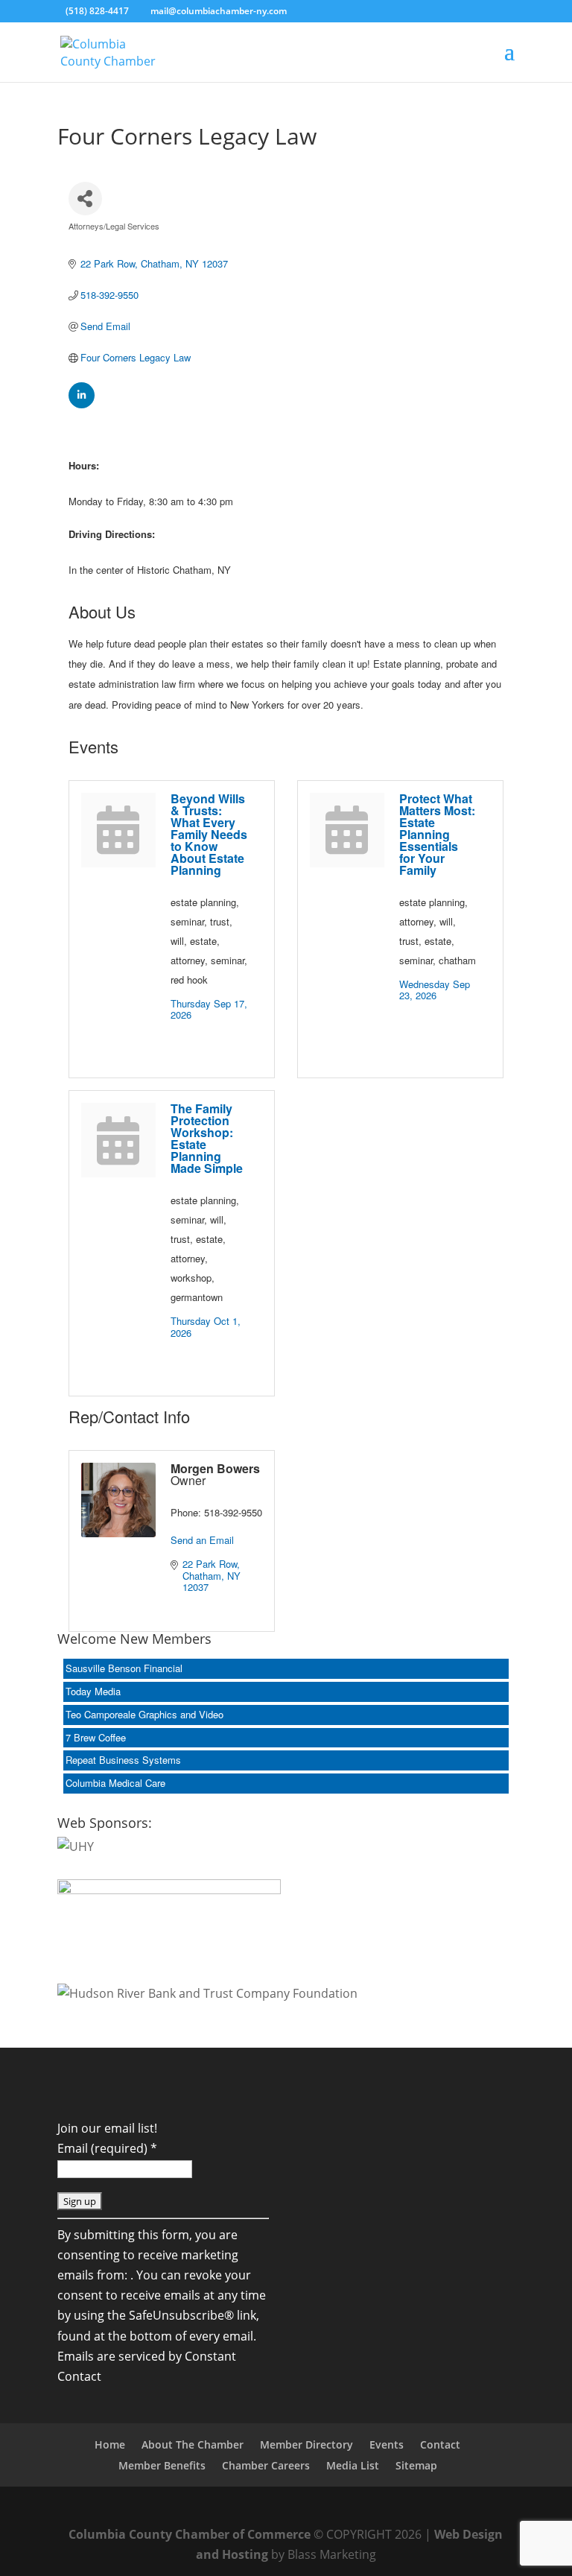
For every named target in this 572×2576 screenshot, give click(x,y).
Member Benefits (162, 2465)
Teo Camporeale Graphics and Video (144, 1714)
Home (110, 2444)
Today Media (93, 1691)
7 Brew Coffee (96, 1737)
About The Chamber (193, 2444)
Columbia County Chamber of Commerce (190, 2534)
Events (387, 2444)
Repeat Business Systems (123, 1760)
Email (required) (107, 2148)
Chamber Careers (266, 2465)
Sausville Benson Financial (124, 1668)
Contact (440, 2444)
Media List (353, 2465)
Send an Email (202, 1540)
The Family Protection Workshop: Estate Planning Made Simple (207, 1138)
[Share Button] (85, 199)
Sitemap (416, 2465)
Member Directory (306, 2444)
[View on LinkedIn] (82, 404)
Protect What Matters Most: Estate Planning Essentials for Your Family (437, 834)
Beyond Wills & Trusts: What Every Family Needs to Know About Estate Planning (209, 834)
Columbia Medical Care (115, 1783)
